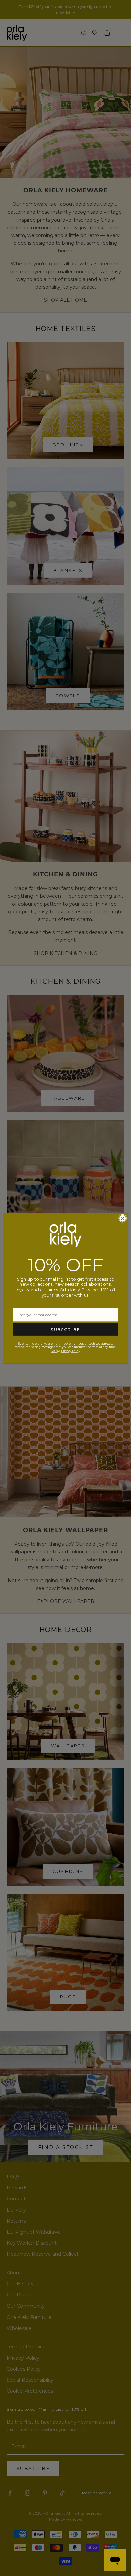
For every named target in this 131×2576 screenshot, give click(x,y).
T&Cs (54, 1351)
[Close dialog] (122, 1218)
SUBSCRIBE (65, 1330)
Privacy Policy (71, 1351)
